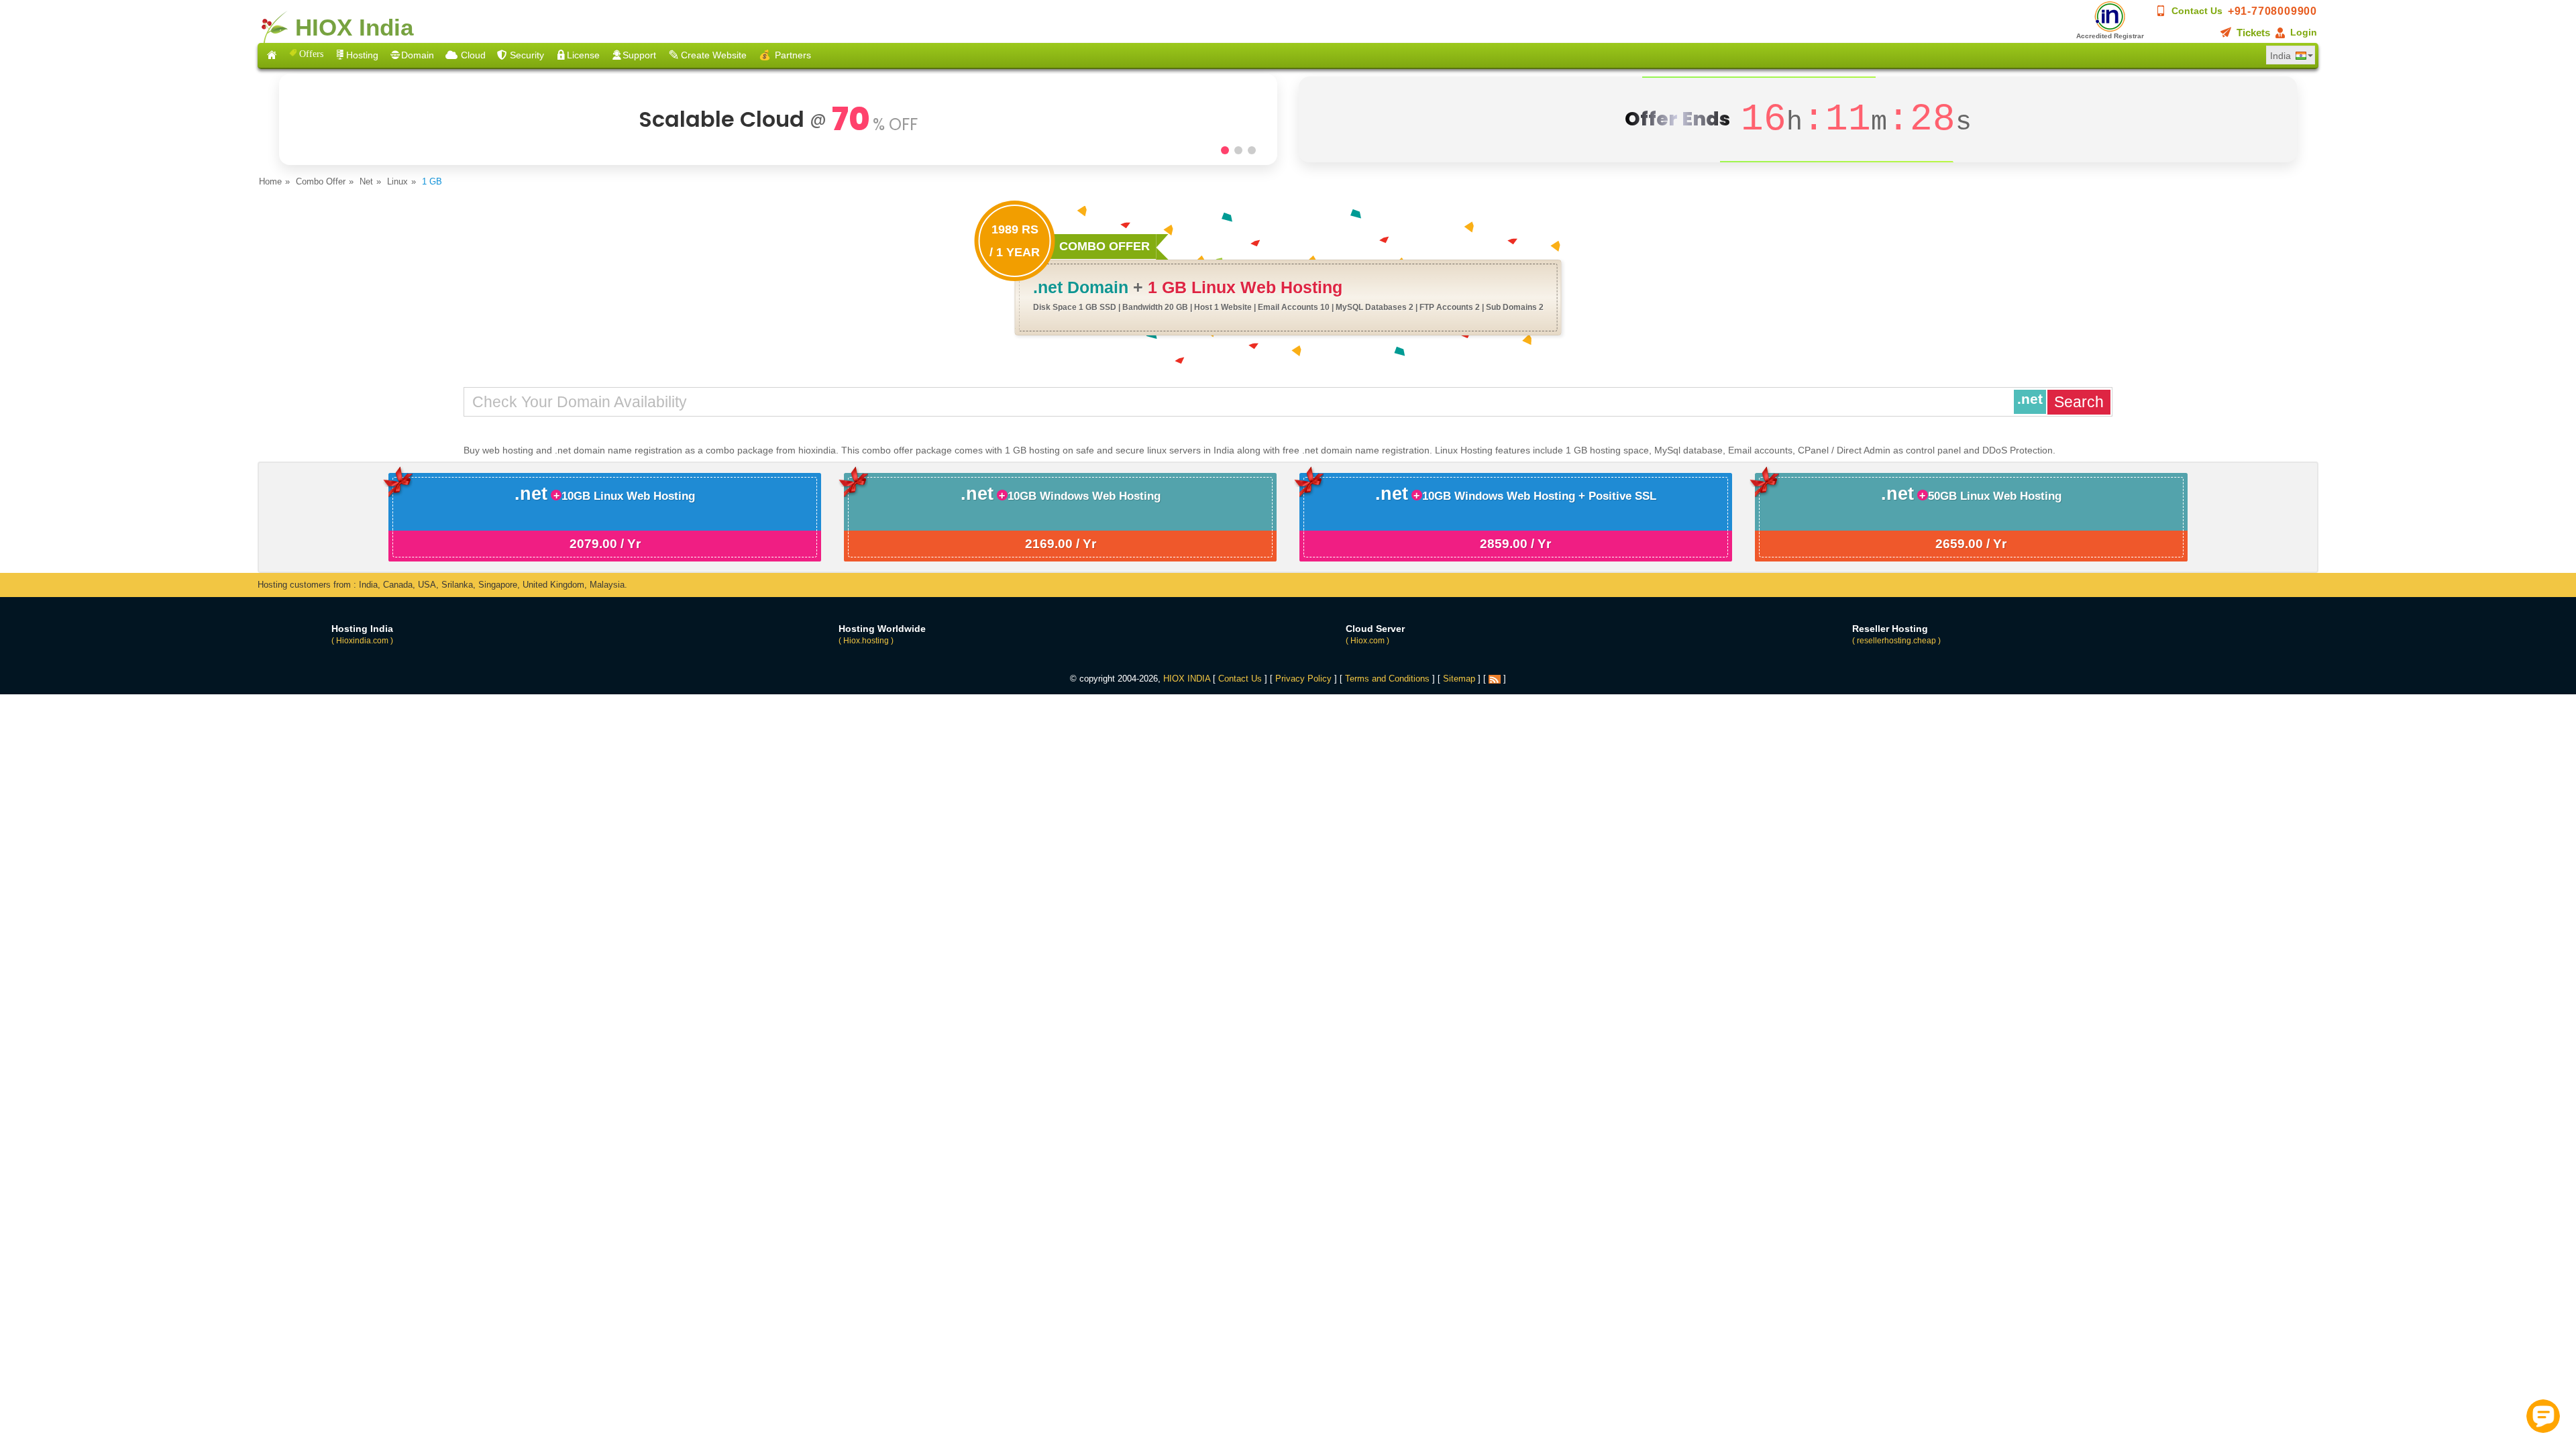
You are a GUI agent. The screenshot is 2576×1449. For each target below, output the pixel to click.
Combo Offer (321, 181)
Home (270, 181)
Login (2304, 32)
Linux (397, 181)
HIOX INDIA (1187, 679)
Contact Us (2197, 11)
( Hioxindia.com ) (362, 641)
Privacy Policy (1303, 679)
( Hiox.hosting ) (866, 641)
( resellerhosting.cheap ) (1896, 641)
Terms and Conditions (1387, 679)
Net (366, 181)
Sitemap (1459, 679)
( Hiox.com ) (1367, 641)
